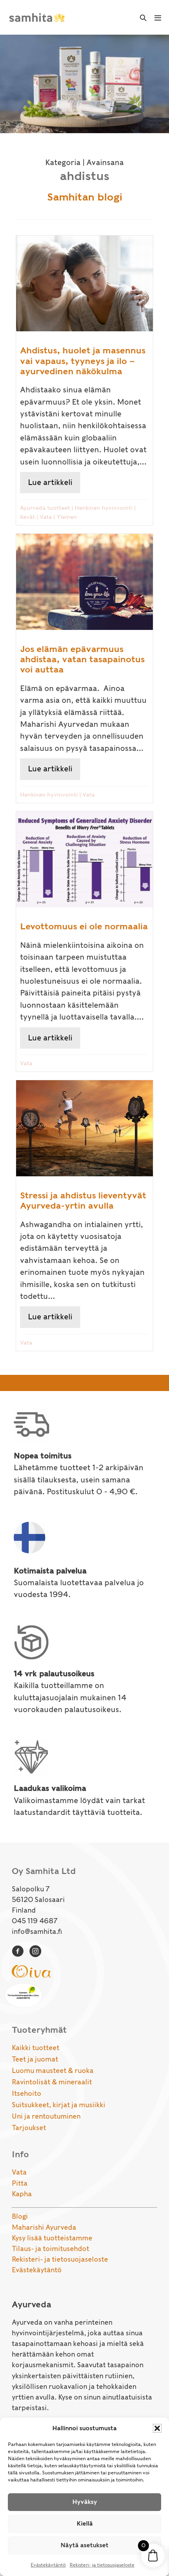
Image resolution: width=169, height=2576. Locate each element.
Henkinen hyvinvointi (104, 508)
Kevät (28, 517)
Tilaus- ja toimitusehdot (51, 2249)
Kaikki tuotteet (36, 2048)
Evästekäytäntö (48, 2565)
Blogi (20, 2216)
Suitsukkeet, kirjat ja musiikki (59, 2105)
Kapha (22, 2194)
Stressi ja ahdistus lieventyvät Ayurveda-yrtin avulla (83, 1200)
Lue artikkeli (54, 482)
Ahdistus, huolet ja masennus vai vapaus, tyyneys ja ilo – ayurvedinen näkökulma (83, 361)
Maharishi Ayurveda (44, 2227)
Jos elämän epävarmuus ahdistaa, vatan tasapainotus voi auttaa (82, 659)
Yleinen (67, 517)
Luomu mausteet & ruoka (53, 2071)
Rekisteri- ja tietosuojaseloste (102, 2565)
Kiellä (85, 2524)
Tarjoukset (29, 2128)
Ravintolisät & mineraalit (52, 2082)
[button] (157, 2428)
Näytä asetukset (84, 2545)
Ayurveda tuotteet (45, 508)
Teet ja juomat (35, 2059)
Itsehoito (27, 2093)
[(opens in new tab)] (31, 1971)
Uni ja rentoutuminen (46, 2116)
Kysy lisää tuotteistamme (52, 2238)
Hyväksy (85, 2502)
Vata (46, 517)
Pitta (20, 2183)
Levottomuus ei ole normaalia (84, 926)
